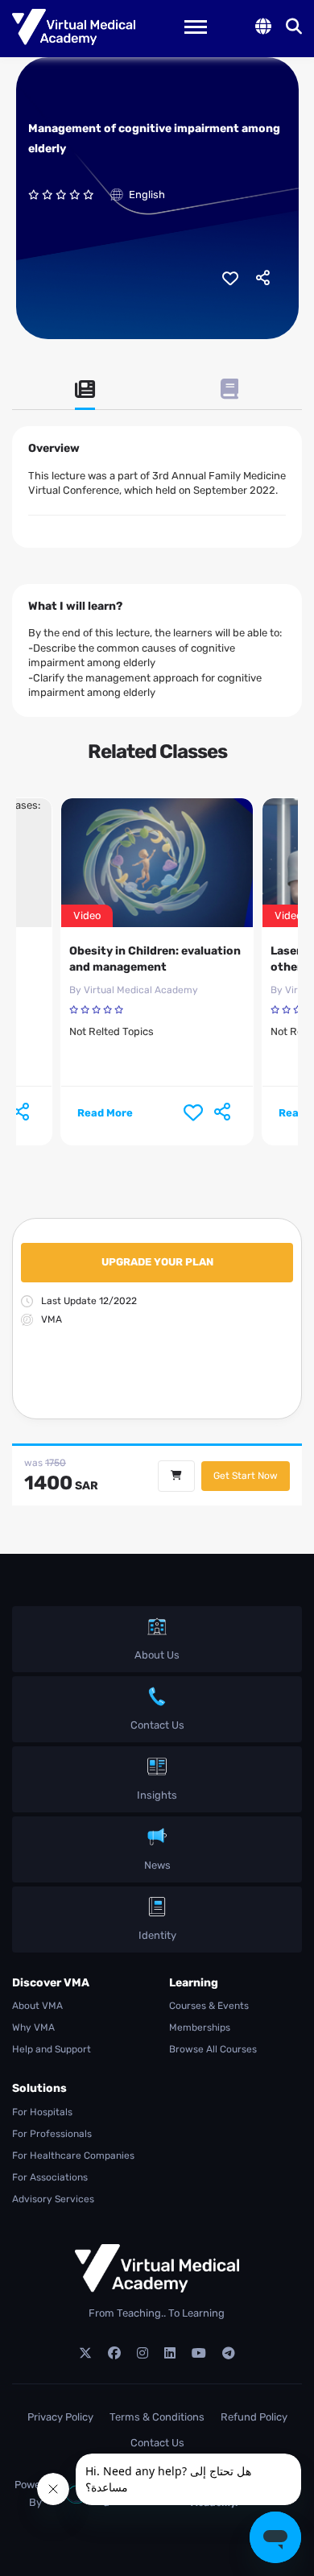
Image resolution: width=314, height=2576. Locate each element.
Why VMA (33, 2027)
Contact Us (157, 1725)
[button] (263, 27)
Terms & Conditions (157, 2417)
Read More (105, 1113)
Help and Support (52, 2049)
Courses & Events (209, 2006)
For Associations (50, 2177)
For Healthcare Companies (73, 2156)
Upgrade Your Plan (157, 1262)
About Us (157, 1655)
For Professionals (52, 2134)
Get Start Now (246, 1476)
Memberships (200, 2027)
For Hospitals (42, 2112)
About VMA (37, 2006)
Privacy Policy (60, 2417)
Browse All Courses (213, 2049)
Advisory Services (53, 2199)
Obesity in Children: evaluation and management (155, 959)
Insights (157, 1795)
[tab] (85, 395)
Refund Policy (254, 2417)
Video (87, 915)
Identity (157, 1935)
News (157, 1865)
